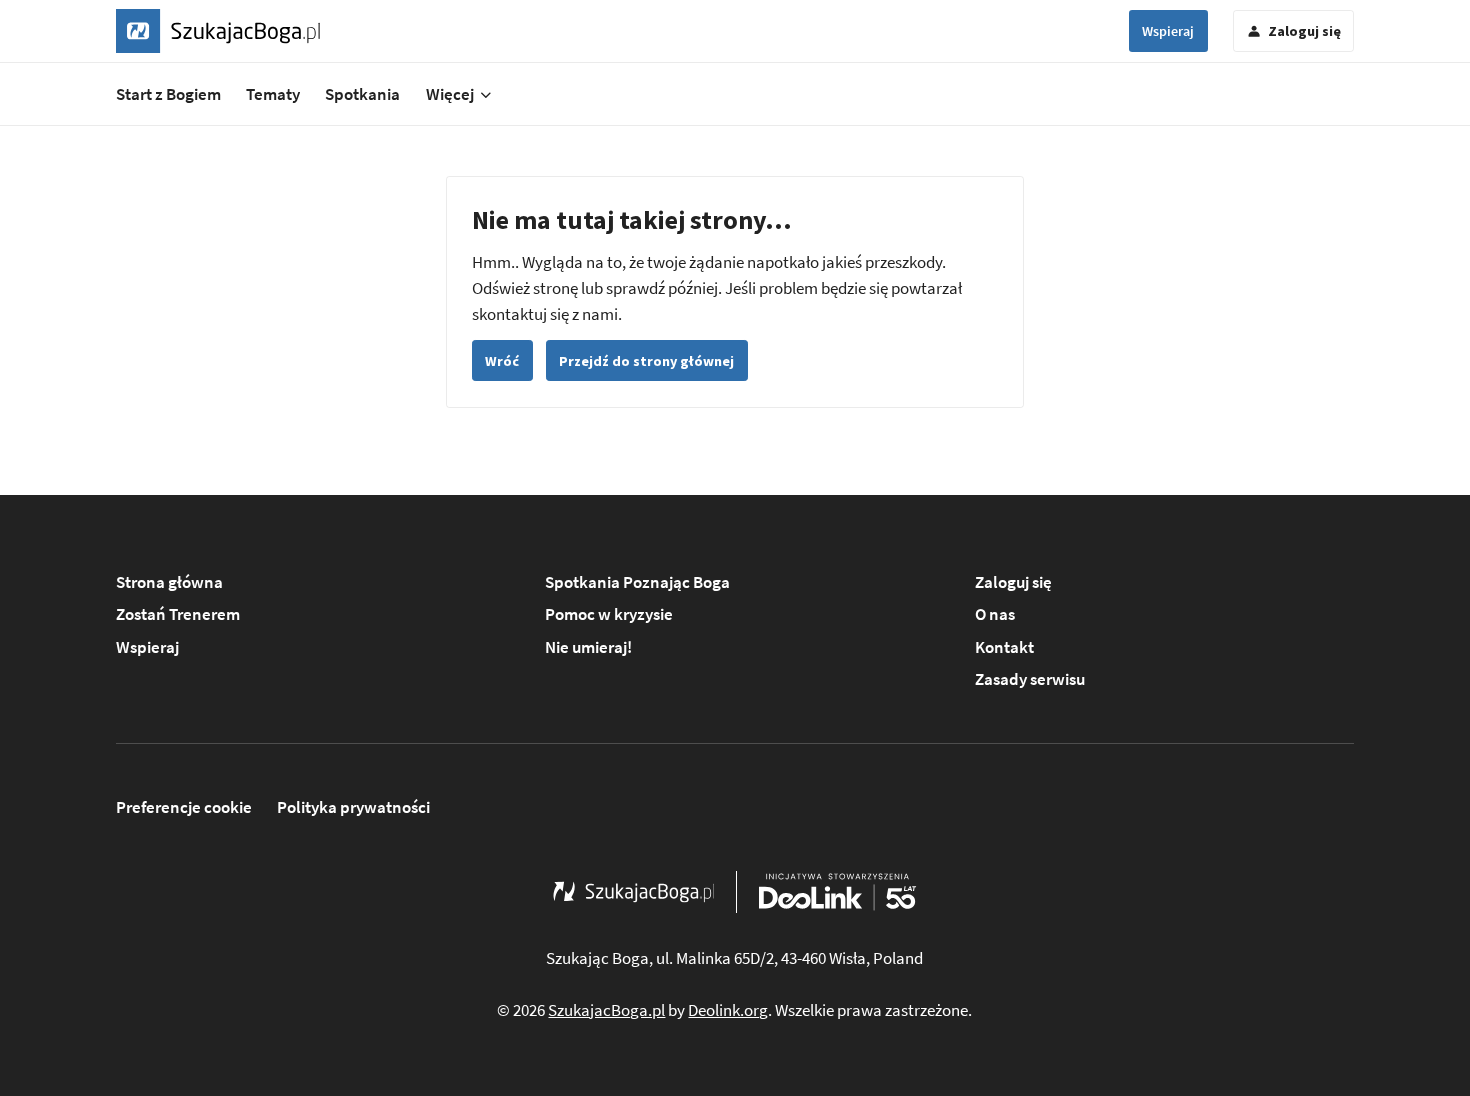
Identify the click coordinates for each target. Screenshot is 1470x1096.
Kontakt (1004, 647)
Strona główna (169, 582)
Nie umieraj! (588, 647)
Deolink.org (728, 1010)
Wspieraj (1168, 31)
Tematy (273, 94)
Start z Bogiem (168, 94)
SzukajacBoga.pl (606, 1010)
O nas (995, 614)
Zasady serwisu (1030, 679)
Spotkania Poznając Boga (637, 582)
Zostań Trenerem (178, 614)
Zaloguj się (1013, 582)
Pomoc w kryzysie (609, 614)
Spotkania (362, 94)
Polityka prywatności (353, 807)
